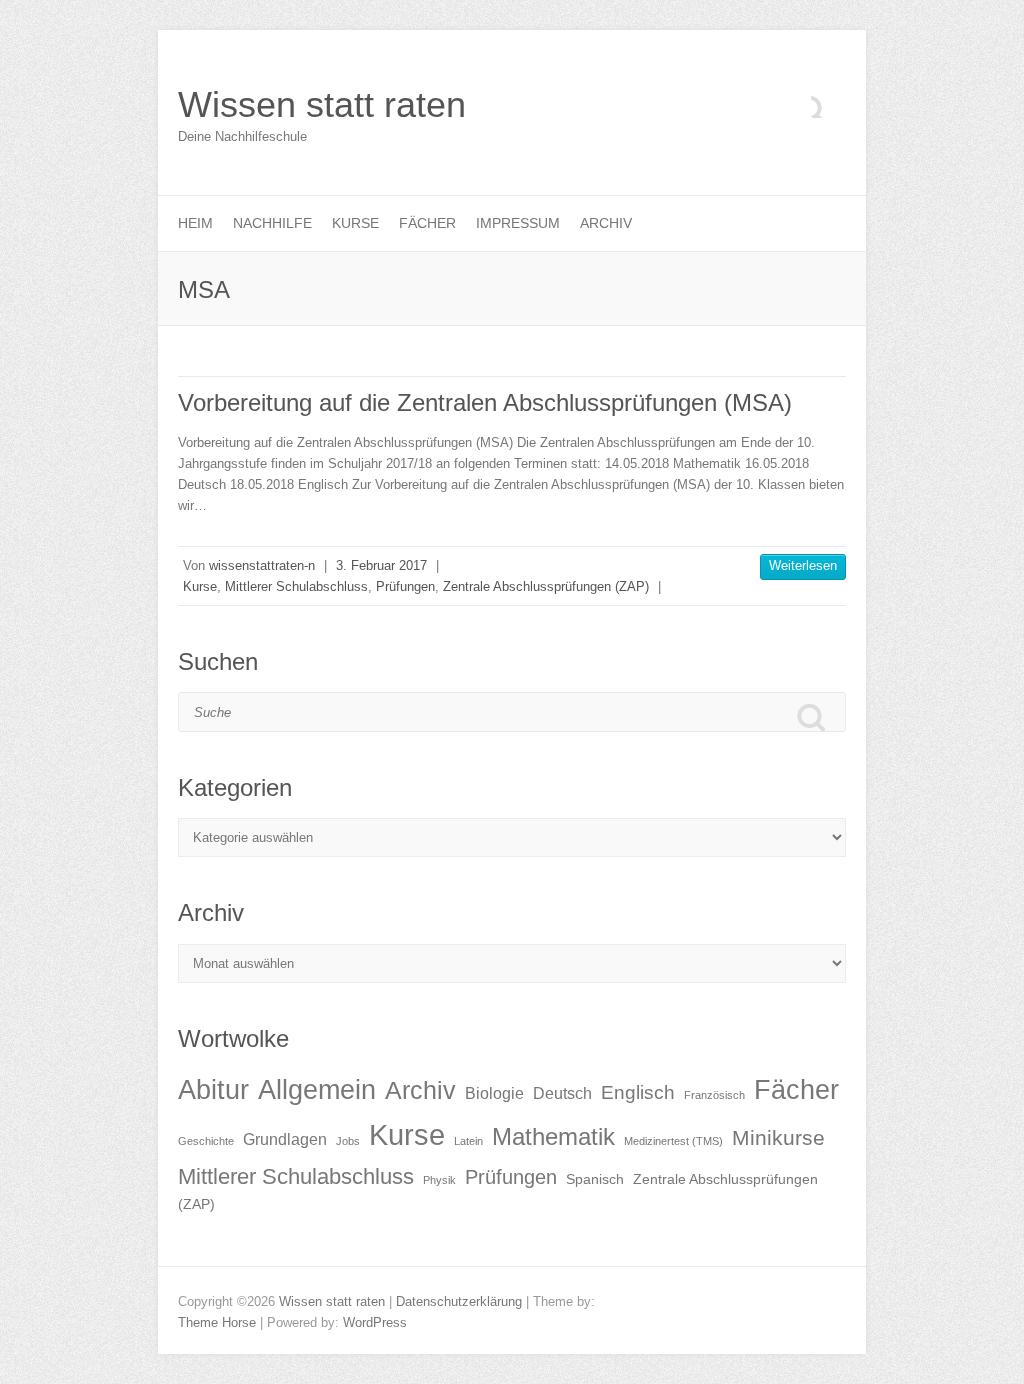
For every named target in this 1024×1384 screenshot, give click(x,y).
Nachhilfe (272, 223)
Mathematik (553, 1136)
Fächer (427, 223)
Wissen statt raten (322, 104)
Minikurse (778, 1137)
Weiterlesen (803, 565)
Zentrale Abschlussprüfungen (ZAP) (546, 586)
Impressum (518, 223)
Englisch (638, 1092)
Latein (468, 1141)
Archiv (606, 223)
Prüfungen (405, 586)
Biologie (494, 1093)
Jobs (348, 1141)
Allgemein (317, 1090)
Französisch (714, 1095)
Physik (439, 1180)
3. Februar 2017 (381, 565)
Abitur (213, 1090)
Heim (195, 223)
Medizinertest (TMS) (673, 1141)
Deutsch (562, 1093)
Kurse (355, 223)
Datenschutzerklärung (459, 1301)
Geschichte (206, 1141)
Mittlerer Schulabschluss (296, 586)
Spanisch (595, 1179)
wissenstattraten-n (262, 565)
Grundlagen (285, 1139)
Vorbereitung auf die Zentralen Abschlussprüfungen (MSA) (485, 402)
